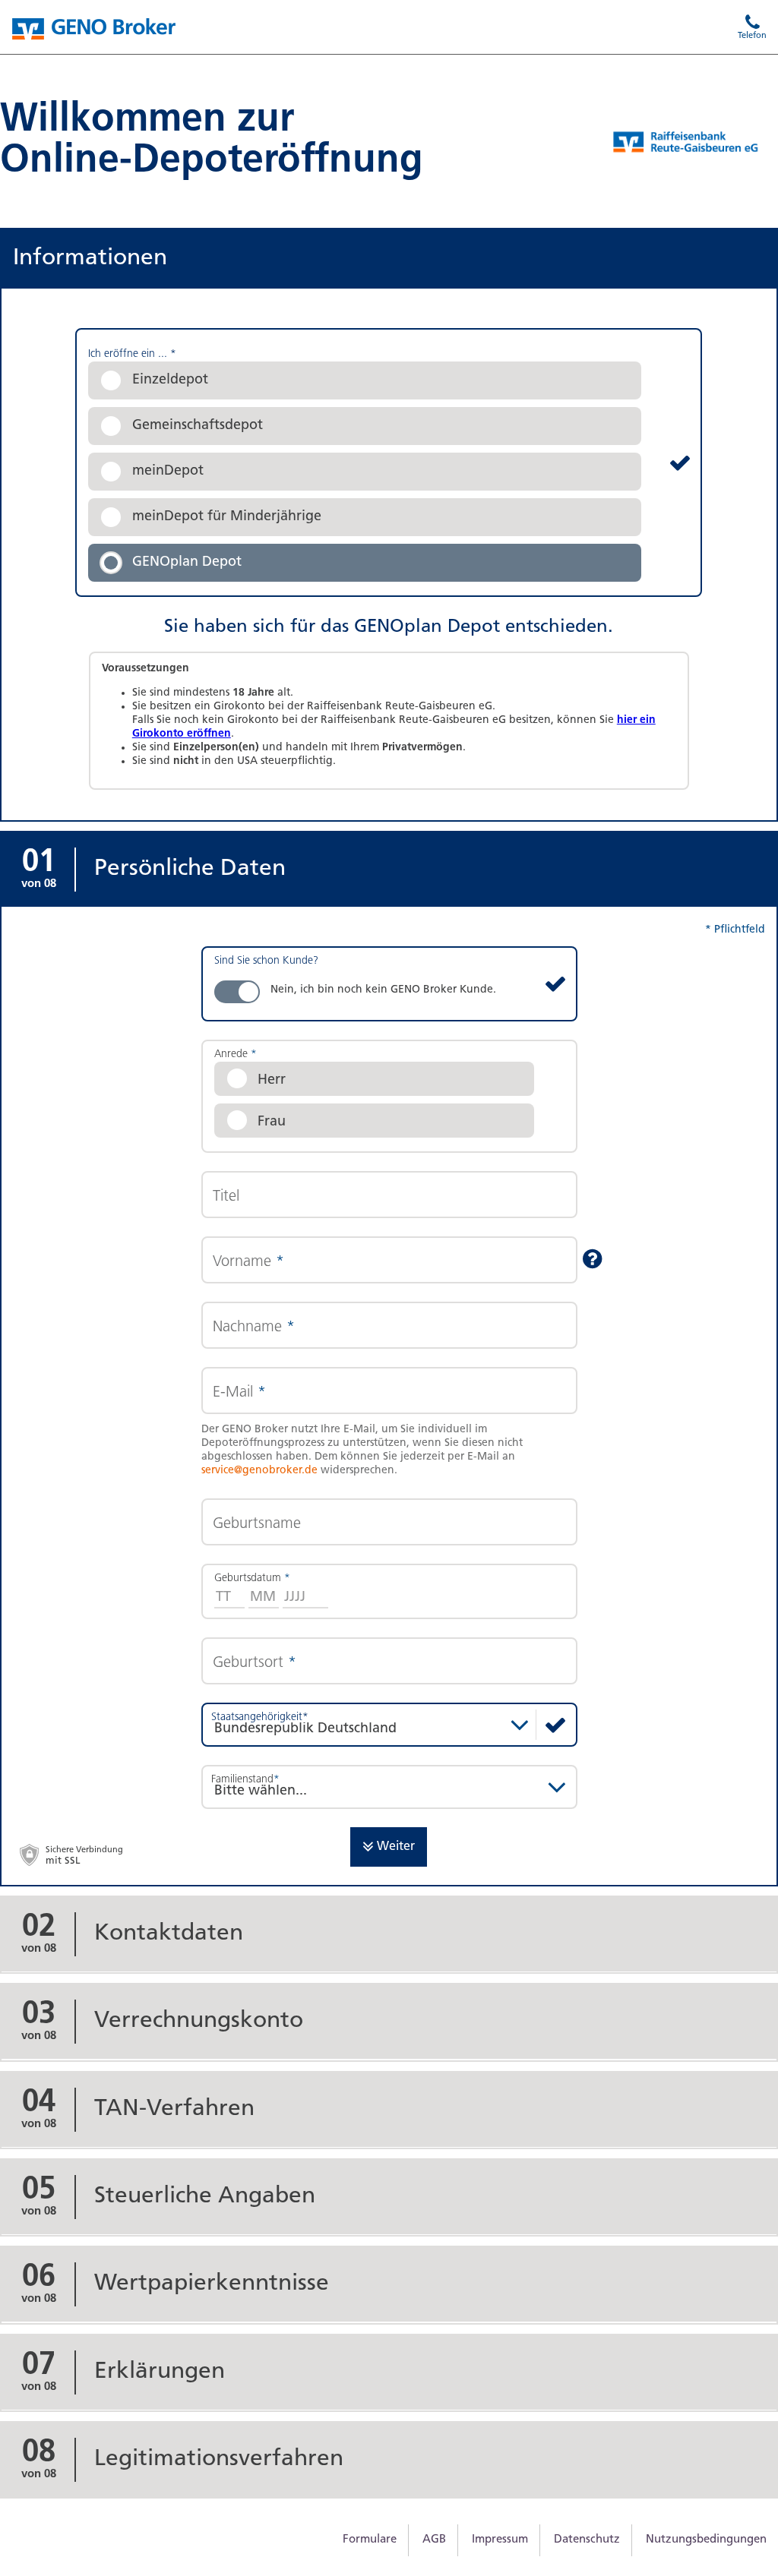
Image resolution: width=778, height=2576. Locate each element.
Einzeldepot (170, 380)
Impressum (500, 2540)
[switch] (389, 984)
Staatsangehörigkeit (260, 1717)
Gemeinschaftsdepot (198, 426)
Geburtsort (255, 1663)
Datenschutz (587, 2540)
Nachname (254, 1327)
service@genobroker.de (259, 1471)
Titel (226, 1197)
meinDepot (168, 472)
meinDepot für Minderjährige (227, 517)
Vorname (248, 1262)
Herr (272, 1081)
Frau (272, 1122)
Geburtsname (257, 1524)
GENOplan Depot (187, 563)
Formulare (370, 2540)
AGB (434, 2540)
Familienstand (245, 1780)
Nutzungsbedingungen (706, 2540)
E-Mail (239, 1393)
